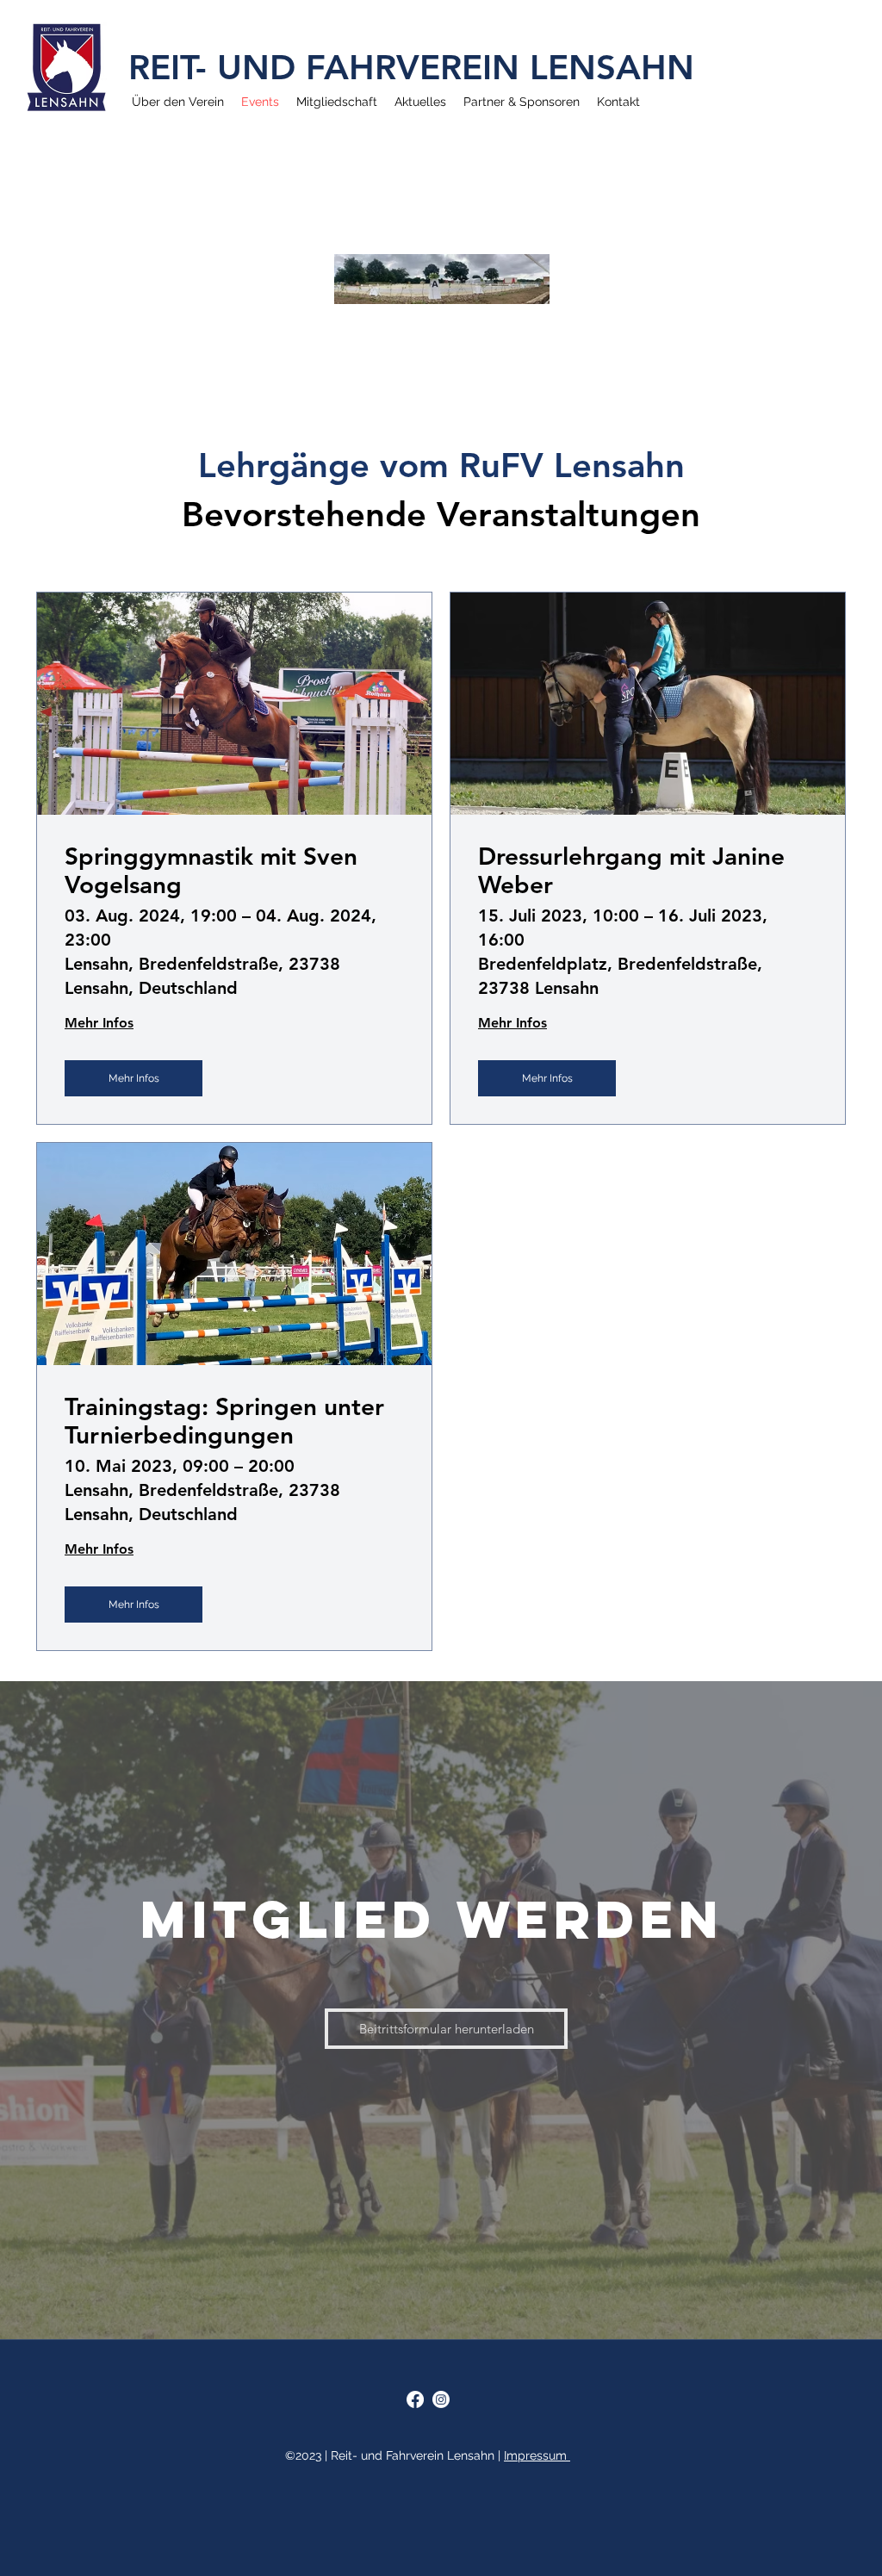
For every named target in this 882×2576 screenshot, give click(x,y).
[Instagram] (441, 2399)
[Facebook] (415, 2399)
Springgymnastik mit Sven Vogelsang (211, 871)
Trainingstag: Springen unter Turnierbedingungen (224, 1421)
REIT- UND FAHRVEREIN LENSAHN (411, 67)
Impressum (537, 2455)
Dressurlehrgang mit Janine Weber (631, 871)
